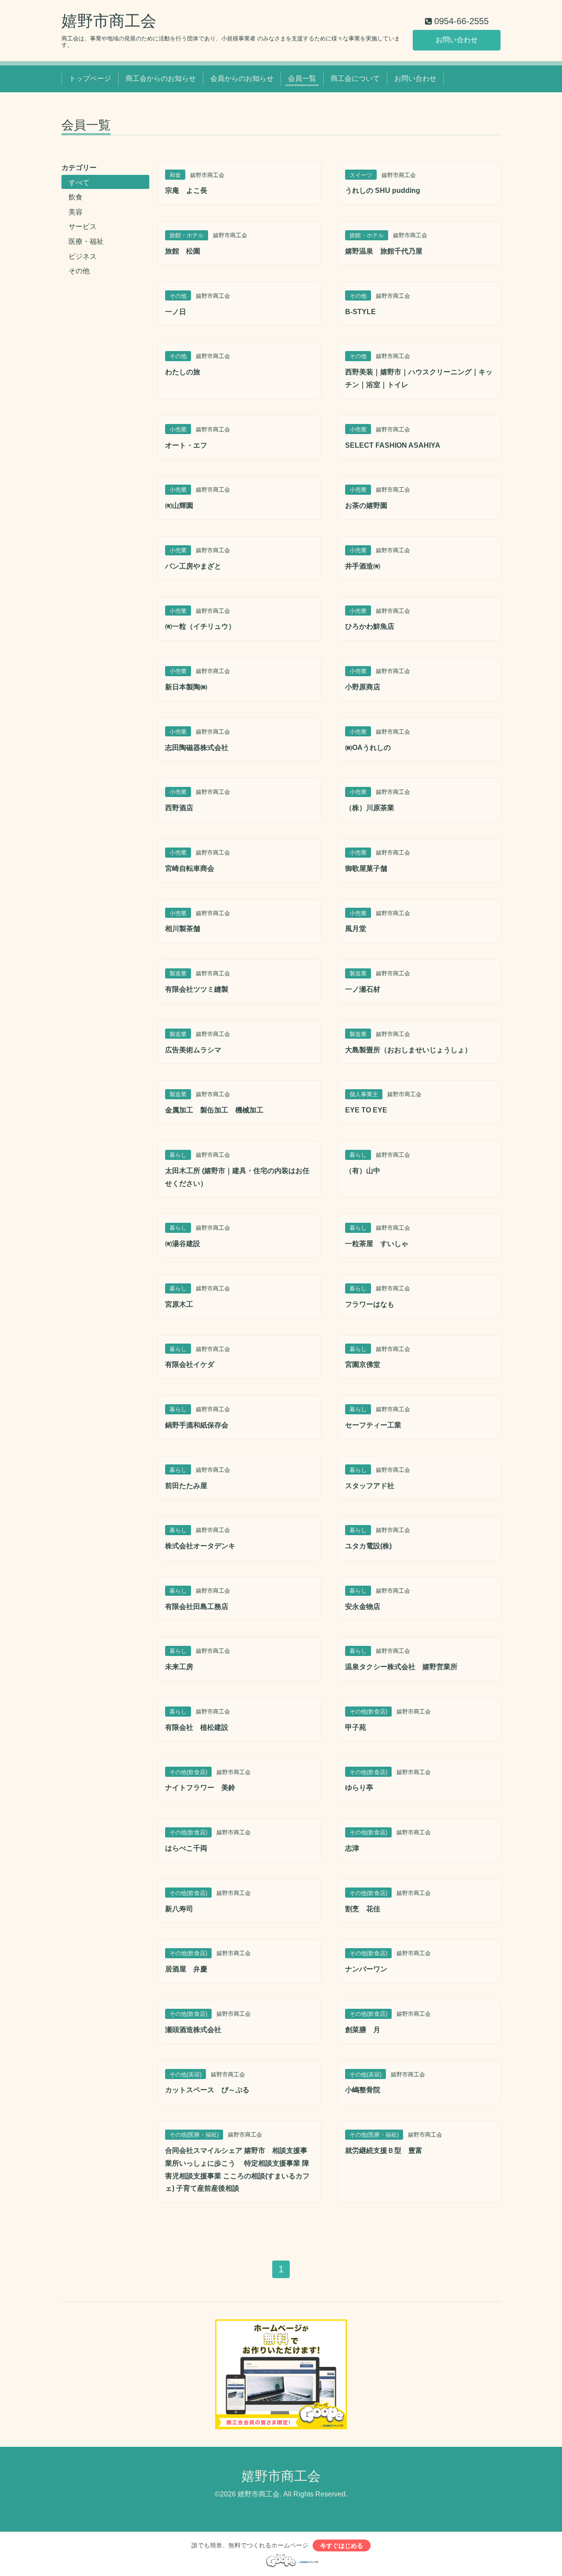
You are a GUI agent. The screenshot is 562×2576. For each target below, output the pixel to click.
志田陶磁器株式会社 (197, 748)
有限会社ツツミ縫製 (197, 989)
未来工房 (179, 1667)
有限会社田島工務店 (197, 1607)
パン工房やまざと (193, 566)
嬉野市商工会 (109, 21)
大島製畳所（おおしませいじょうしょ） (408, 1050)
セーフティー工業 (373, 1425)
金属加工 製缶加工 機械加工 (214, 1110)
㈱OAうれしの (368, 748)
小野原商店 (363, 687)
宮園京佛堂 (363, 1364)
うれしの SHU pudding (383, 190)
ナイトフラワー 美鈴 (200, 1788)
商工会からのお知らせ (161, 78)
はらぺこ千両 (186, 1848)
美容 (76, 212)
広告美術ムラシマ (193, 1050)
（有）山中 (363, 1171)
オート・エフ (186, 445)
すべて (79, 183)
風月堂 (356, 929)
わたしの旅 (183, 372)
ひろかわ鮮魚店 (370, 626)
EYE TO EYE (366, 1110)
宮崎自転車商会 (190, 868)
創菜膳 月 (363, 2030)
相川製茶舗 (183, 929)
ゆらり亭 (359, 1788)
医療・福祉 (86, 241)
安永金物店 (363, 1607)
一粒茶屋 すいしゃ (377, 1244)
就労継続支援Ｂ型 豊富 (384, 2150)
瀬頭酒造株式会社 (193, 2030)
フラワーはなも (370, 1304)
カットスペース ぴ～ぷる (207, 2090)
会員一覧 (302, 78)
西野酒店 (179, 808)
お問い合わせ (457, 40)
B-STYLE (360, 312)
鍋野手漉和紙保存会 (197, 1425)
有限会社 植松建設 (197, 1727)
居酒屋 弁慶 (186, 1969)
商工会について (355, 78)
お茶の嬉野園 (366, 505)
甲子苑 (356, 1727)
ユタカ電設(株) (368, 1546)
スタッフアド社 (370, 1486)
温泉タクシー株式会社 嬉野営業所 (401, 1667)
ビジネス (83, 256)
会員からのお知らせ (242, 78)
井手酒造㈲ (363, 566)
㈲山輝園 (179, 505)
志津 (352, 1848)
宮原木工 (179, 1304)
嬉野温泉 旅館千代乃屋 (384, 251)
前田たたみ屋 (186, 1486)
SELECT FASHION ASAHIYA (393, 445)
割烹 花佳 (363, 1909)
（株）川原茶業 (370, 808)
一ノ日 (176, 312)
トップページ (90, 78)
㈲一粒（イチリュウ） (200, 626)
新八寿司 (179, 1909)
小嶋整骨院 (363, 2090)
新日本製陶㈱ (186, 687)
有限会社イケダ (190, 1364)
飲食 (76, 197)
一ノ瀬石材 (363, 989)
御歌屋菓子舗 (366, 868)
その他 (79, 271)
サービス (83, 226)
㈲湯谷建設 (183, 1244)
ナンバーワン (366, 1969)
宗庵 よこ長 (186, 190)
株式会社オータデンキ (200, 1546)
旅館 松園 (183, 251)
